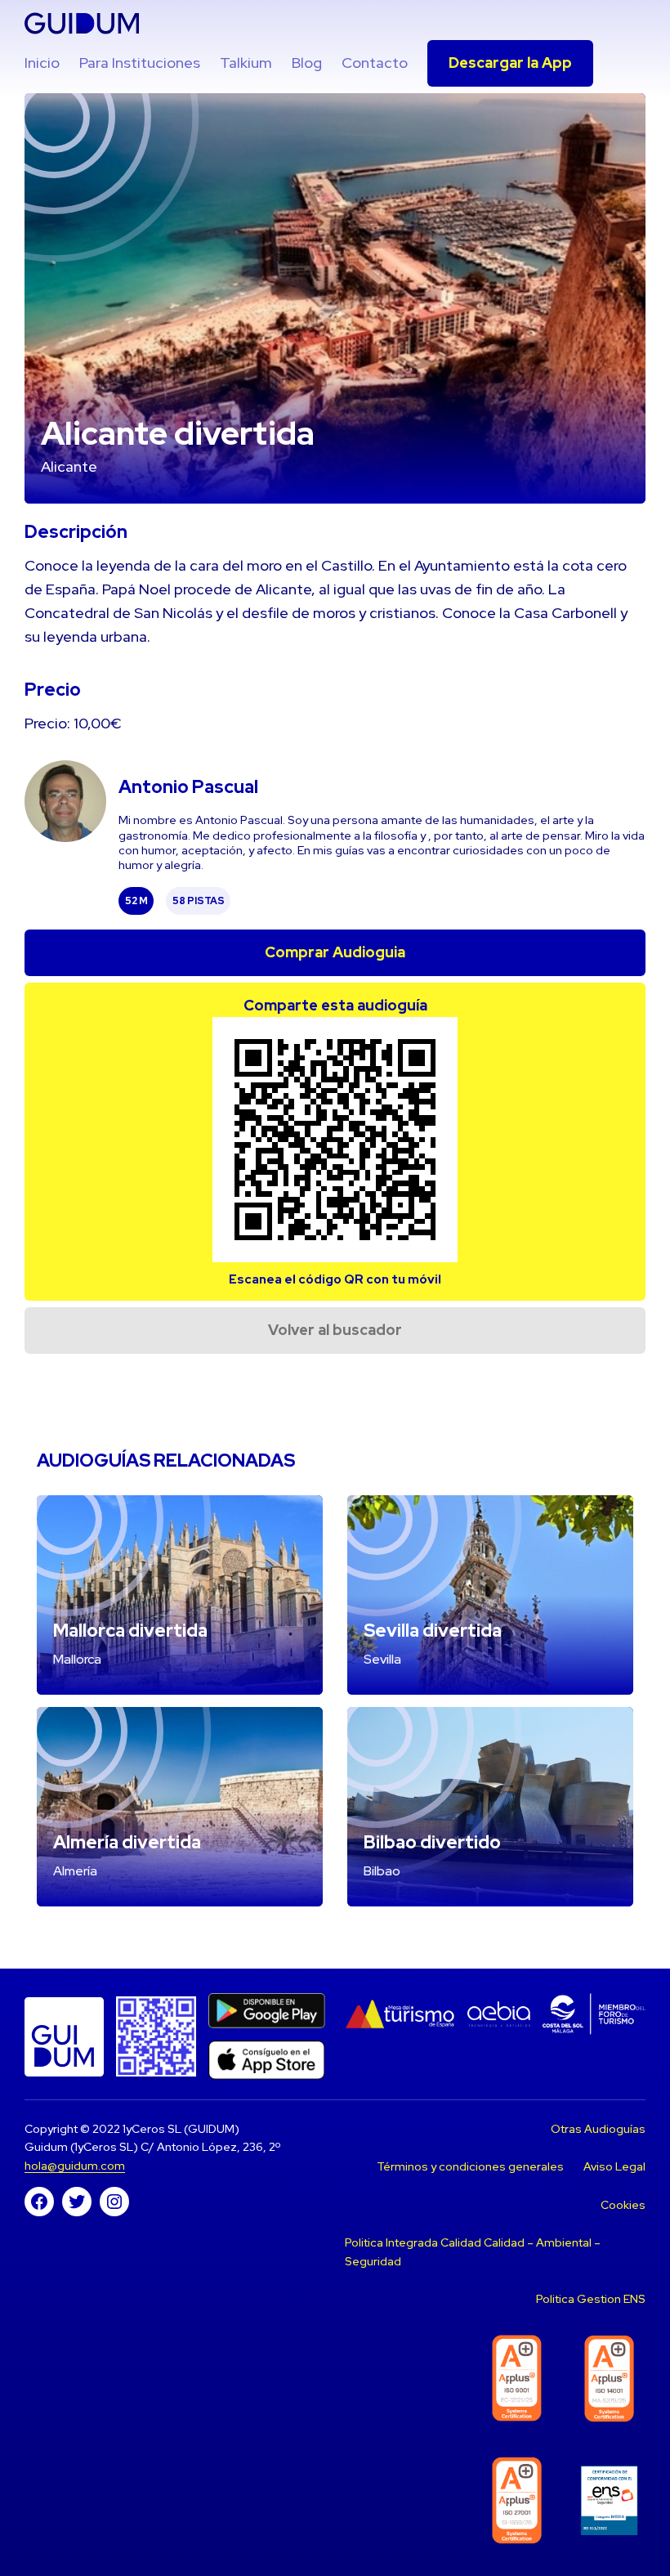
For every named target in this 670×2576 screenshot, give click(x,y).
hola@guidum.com (75, 2166)
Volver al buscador (335, 1330)
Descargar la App (510, 63)
